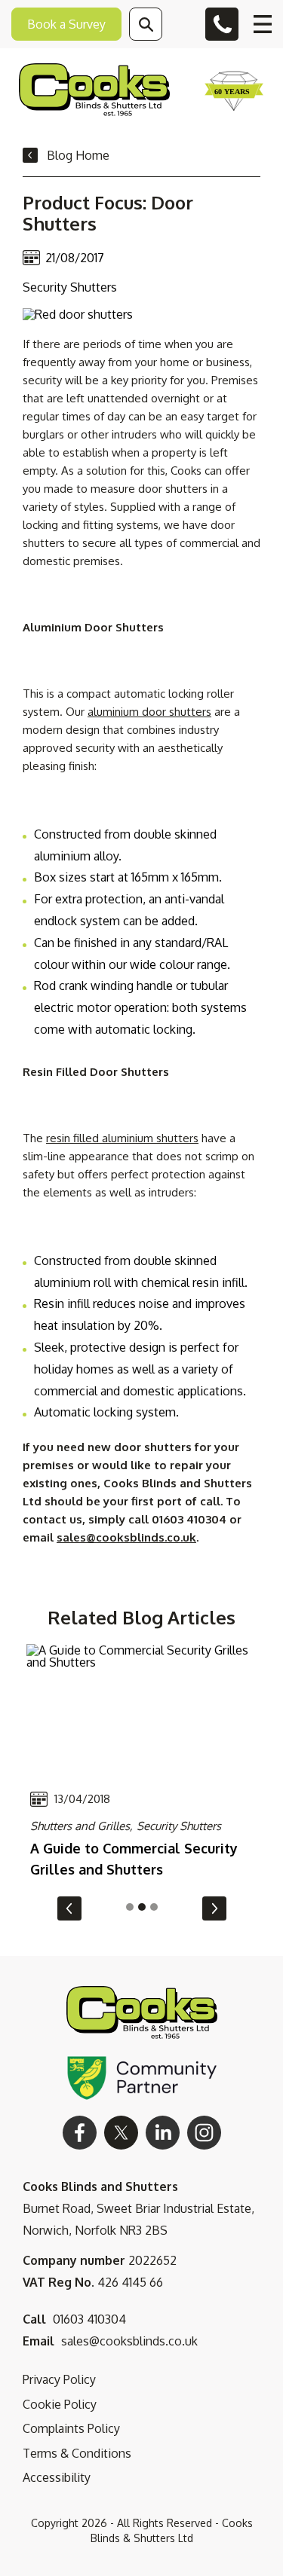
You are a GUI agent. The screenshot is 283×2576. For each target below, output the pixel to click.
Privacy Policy (59, 2379)
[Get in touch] (222, 24)
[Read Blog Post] (141, 1710)
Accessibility (57, 2477)
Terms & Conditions (77, 2453)
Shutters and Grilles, (82, 1826)
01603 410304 (89, 2319)
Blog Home (78, 155)
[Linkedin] (163, 2133)
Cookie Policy (60, 2404)
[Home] (94, 91)
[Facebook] (80, 2133)
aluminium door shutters (149, 712)
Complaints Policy (71, 2428)
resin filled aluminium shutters (122, 1138)
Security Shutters (179, 1826)
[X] (121, 2133)
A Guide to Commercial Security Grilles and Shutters (134, 1859)
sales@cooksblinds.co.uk (126, 1537)
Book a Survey (66, 24)
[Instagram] (204, 2133)
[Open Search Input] (146, 24)
